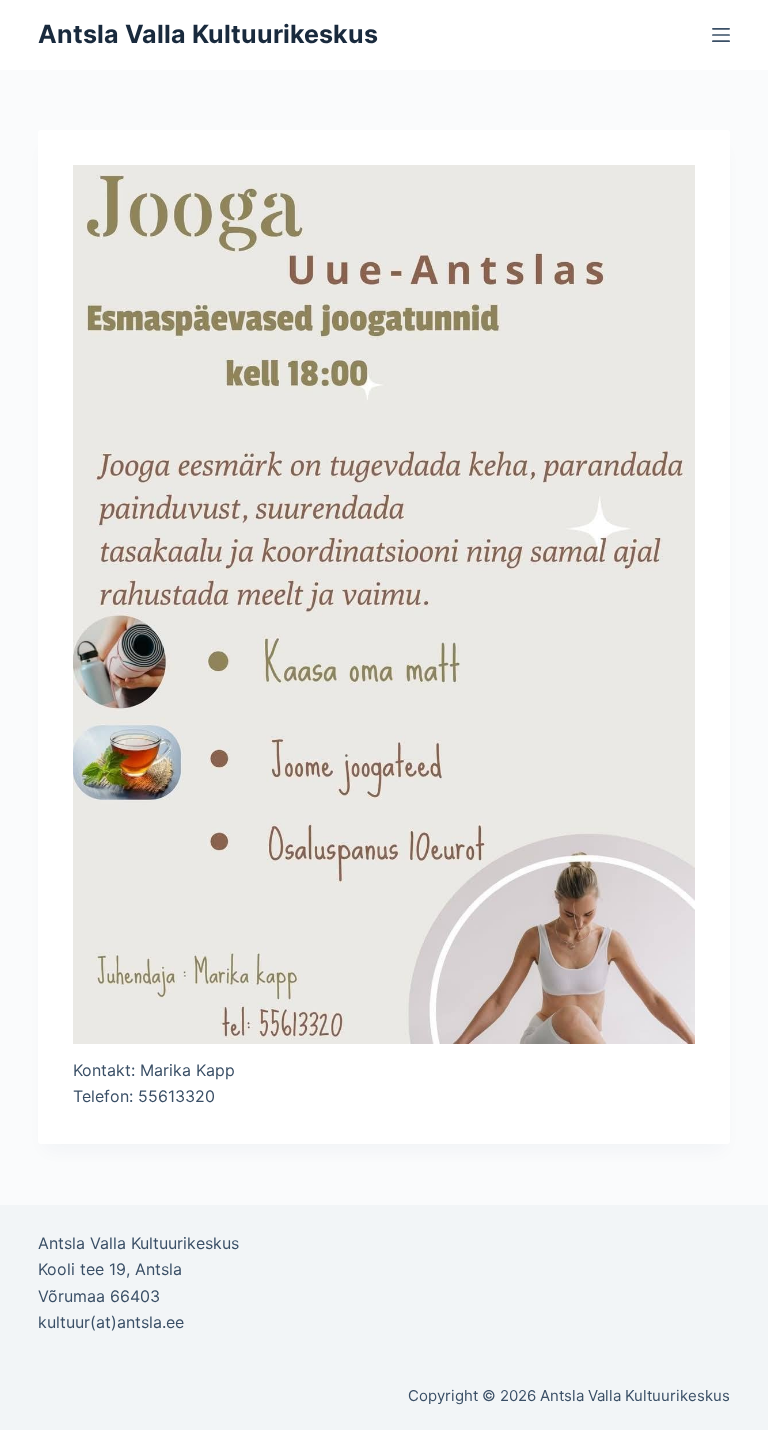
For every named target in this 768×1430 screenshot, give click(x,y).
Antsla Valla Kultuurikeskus (208, 34)
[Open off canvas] (721, 35)
